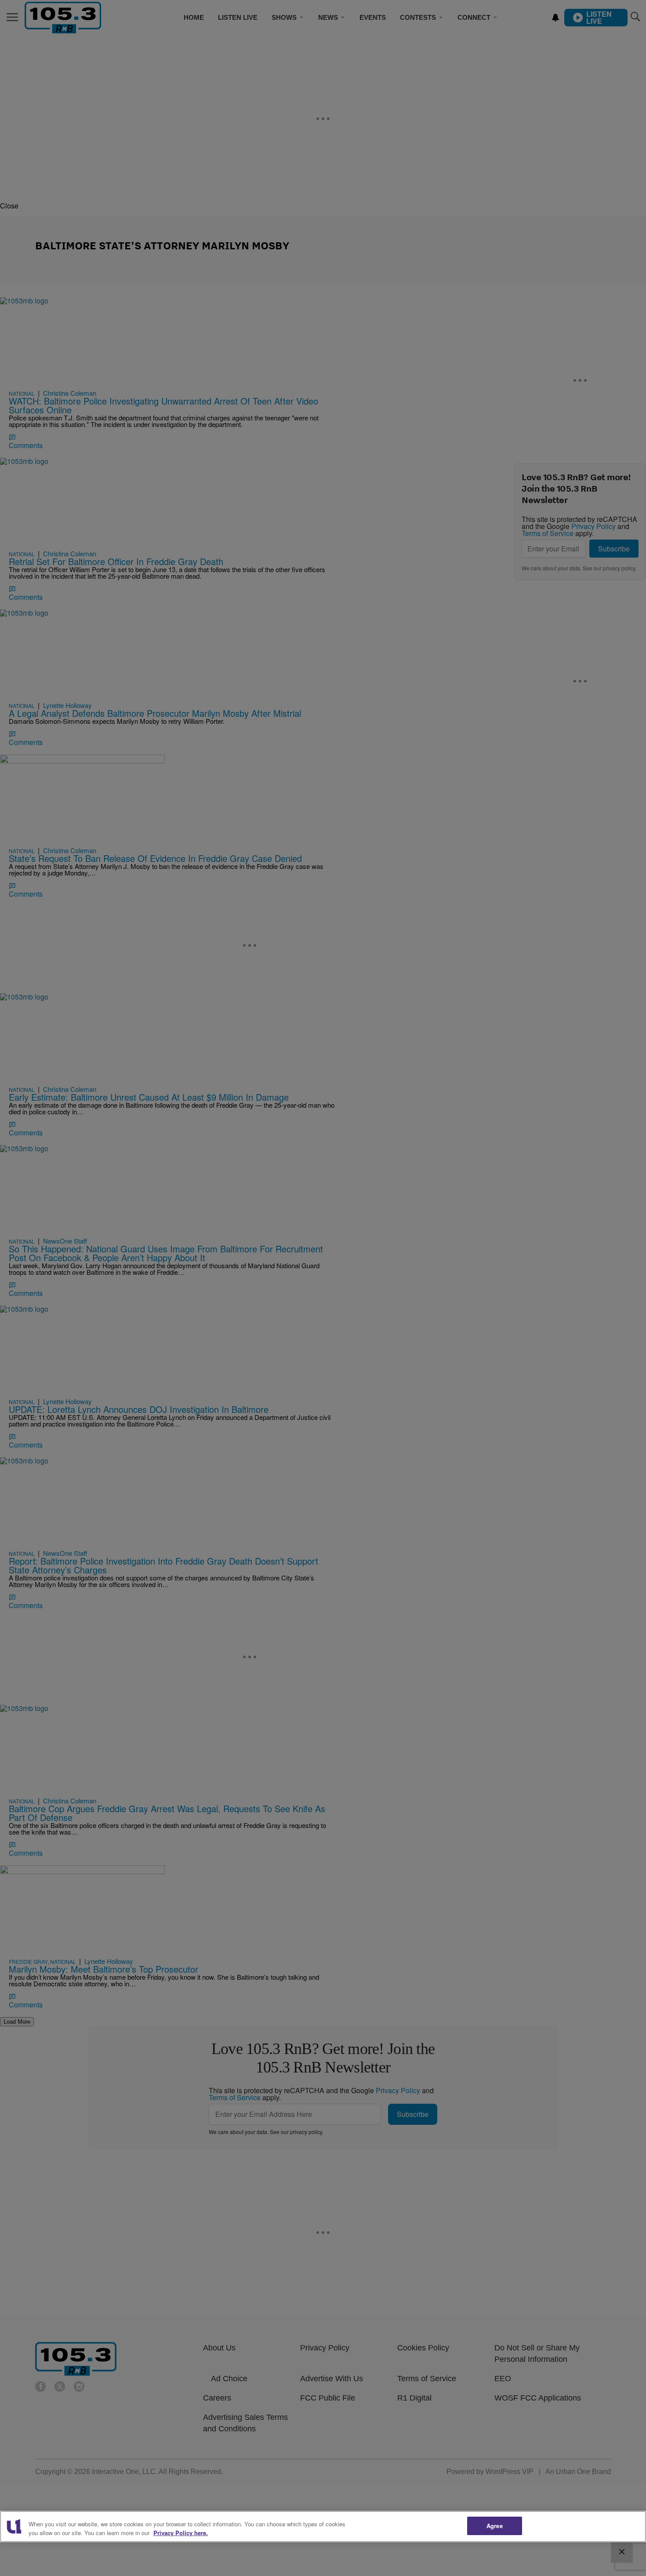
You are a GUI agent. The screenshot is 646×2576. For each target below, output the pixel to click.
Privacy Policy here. (181, 2533)
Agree (495, 2526)
